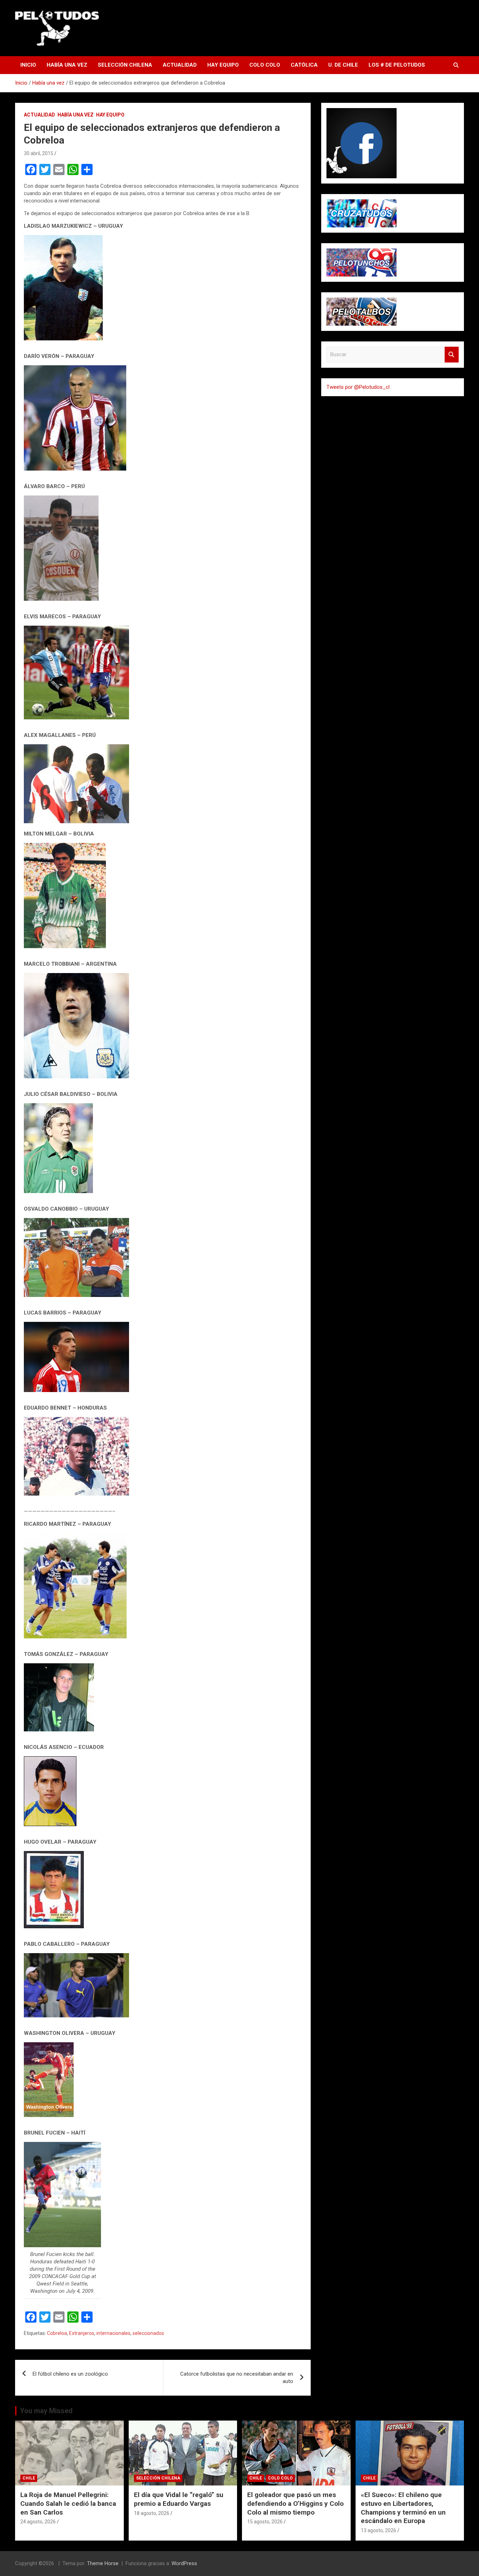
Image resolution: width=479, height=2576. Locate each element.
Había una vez (67, 65)
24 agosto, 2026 (38, 2522)
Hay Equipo (223, 65)
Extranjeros (82, 2333)
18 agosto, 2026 (152, 2513)
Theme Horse (103, 2563)
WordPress (184, 2563)
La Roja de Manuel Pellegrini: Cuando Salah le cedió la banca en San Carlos (68, 2503)
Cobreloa (57, 2333)
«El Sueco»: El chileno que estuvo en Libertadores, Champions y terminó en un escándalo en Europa (403, 2508)
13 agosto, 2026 (379, 2530)
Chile (29, 2478)
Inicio (28, 65)
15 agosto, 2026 (265, 2522)
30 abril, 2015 (39, 153)
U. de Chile (343, 65)
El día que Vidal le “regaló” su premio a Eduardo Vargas (179, 2499)
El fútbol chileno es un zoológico (70, 2374)
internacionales (113, 2333)
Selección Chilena (125, 65)
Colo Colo (265, 65)
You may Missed (46, 2411)
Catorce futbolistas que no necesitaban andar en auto (237, 2378)
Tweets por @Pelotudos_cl (358, 387)
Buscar (452, 355)
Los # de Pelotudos (397, 65)
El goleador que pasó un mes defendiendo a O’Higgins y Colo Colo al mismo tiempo (295, 2503)
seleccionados (148, 2333)
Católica (304, 65)
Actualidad (180, 65)
